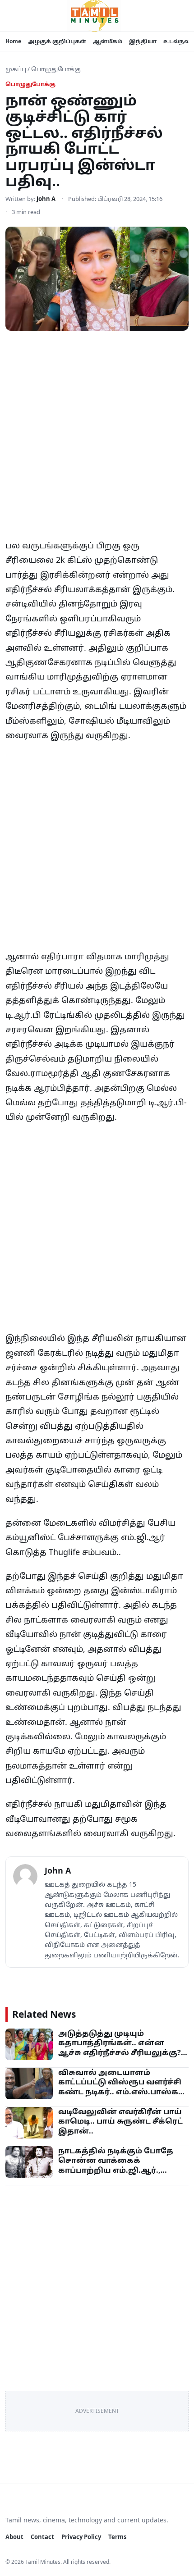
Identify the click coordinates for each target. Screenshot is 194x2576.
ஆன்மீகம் (108, 41)
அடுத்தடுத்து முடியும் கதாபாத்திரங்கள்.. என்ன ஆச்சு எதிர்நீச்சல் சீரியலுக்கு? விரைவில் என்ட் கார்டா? (120, 2048)
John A (46, 199)
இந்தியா (143, 41)
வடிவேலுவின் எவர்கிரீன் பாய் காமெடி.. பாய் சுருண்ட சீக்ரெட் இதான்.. (120, 2121)
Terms (117, 2537)
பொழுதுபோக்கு (56, 69)
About (14, 2537)
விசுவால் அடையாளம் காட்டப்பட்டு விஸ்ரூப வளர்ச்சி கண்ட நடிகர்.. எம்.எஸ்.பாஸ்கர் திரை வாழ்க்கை (121, 2087)
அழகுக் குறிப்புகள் (57, 41)
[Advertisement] (97, 438)
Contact (42, 2537)
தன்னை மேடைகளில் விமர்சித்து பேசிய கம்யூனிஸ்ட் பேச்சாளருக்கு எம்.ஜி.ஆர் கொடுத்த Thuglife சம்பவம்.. (90, 1537)
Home (13, 41)
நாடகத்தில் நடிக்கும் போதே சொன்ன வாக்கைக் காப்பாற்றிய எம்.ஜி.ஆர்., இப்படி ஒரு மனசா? (116, 2165)
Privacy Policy (81, 2537)
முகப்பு (16, 69)
